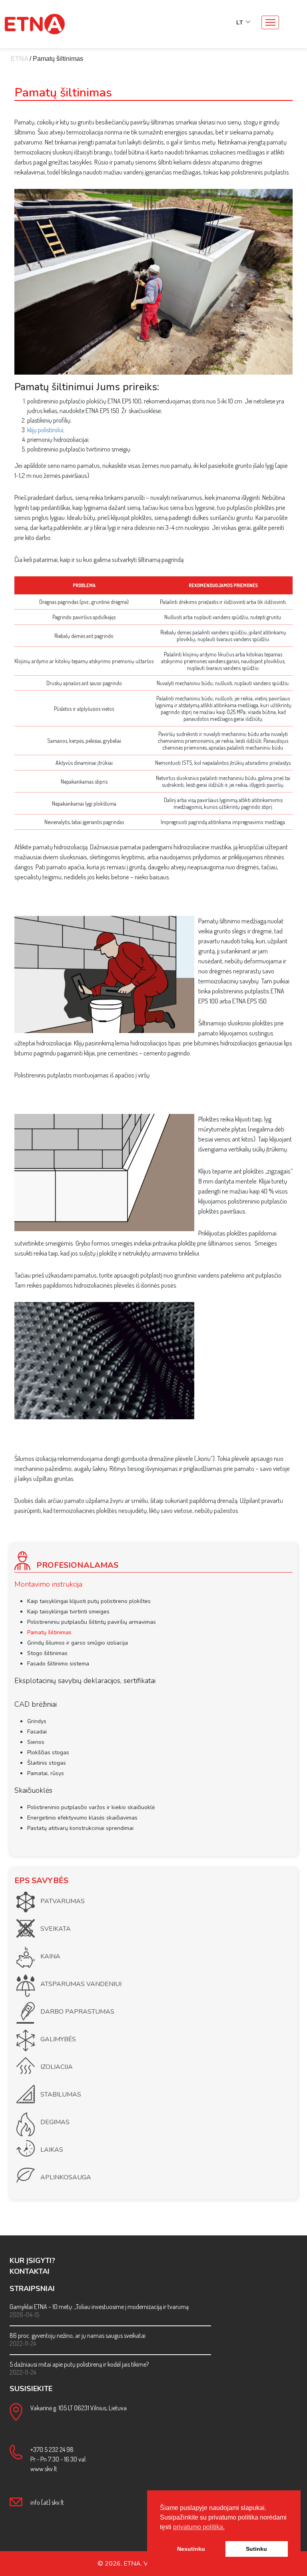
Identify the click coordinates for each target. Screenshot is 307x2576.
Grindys (37, 1721)
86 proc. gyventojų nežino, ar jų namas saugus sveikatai (78, 2335)
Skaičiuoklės (33, 1790)
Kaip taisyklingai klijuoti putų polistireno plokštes (89, 1601)
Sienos (36, 1742)
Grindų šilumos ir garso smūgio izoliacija (78, 1643)
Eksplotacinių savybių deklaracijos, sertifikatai (85, 1681)
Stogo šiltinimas (47, 1653)
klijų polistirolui (45, 430)
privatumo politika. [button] (199, 2527)
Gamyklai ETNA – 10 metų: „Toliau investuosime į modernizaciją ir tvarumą (99, 2307)
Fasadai (37, 1732)
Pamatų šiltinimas (49, 1632)
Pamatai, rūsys (46, 1773)
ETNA (19, 59)
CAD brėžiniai (36, 1704)
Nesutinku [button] (191, 2549)
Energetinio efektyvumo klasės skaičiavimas (82, 1818)
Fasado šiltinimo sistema (58, 1664)
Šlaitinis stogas (47, 1763)
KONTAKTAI (30, 2271)
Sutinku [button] (256, 2549)
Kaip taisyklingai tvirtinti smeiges (68, 1612)
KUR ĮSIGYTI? (32, 2261)
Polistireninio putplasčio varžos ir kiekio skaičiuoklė (91, 1807)
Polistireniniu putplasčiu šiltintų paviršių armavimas (92, 1622)
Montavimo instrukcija (48, 1584)
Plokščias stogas (48, 1752)
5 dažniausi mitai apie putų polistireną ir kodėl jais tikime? (79, 2364)
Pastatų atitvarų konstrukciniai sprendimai (80, 1828)
